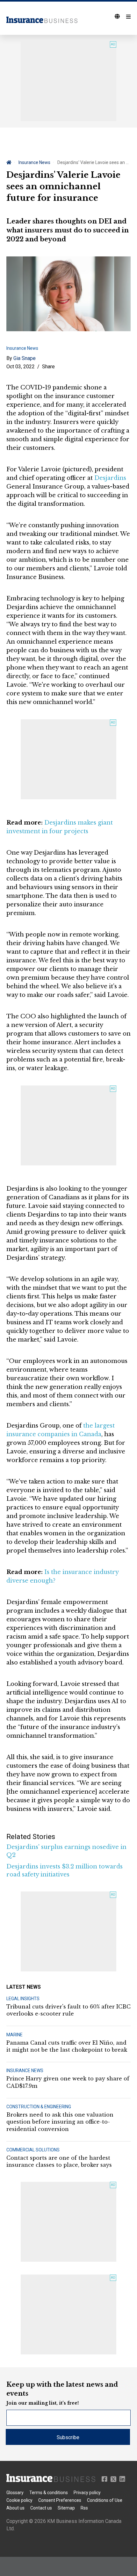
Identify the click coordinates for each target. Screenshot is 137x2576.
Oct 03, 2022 (21, 367)
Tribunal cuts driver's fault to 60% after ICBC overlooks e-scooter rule (68, 2010)
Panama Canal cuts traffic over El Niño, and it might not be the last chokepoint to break (67, 2046)
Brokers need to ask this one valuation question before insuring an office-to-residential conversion (60, 2122)
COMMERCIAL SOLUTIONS (33, 2150)
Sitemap (66, 2508)
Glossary (15, 2493)
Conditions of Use (105, 2500)
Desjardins (110, 478)
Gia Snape (25, 358)
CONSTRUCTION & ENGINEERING (39, 2107)
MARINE (14, 2035)
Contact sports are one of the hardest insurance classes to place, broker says (59, 2161)
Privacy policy (87, 2493)
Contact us (41, 2508)
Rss (84, 2508)
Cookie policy (19, 2500)
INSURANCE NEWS (25, 2071)
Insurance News (34, 162)
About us (15, 2508)
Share (48, 367)
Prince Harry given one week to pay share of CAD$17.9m (68, 2082)
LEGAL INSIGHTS (23, 1999)
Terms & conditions (49, 2493)
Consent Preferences (60, 2500)
